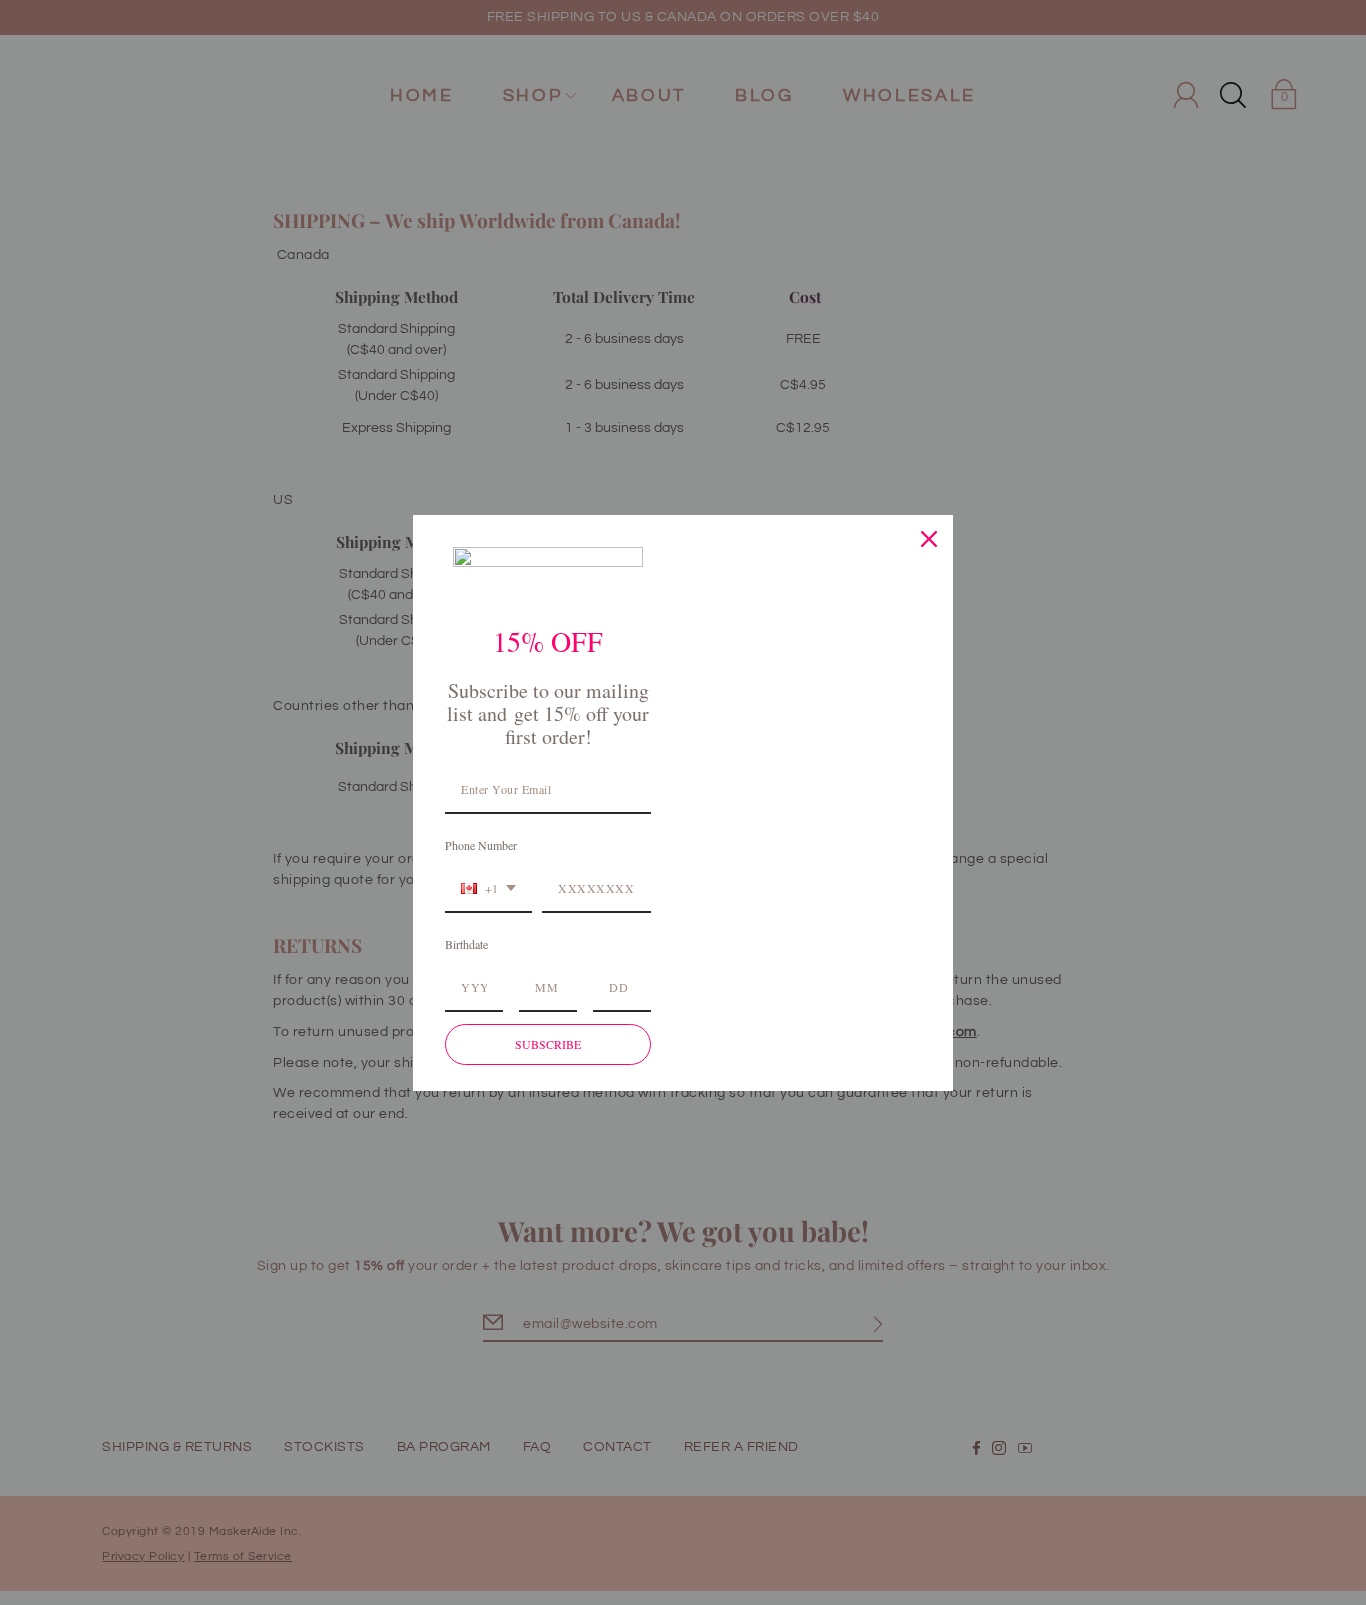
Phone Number (481, 845)
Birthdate (466, 944)
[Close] (929, 539)
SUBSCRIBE (548, 1044)
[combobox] (488, 889)
